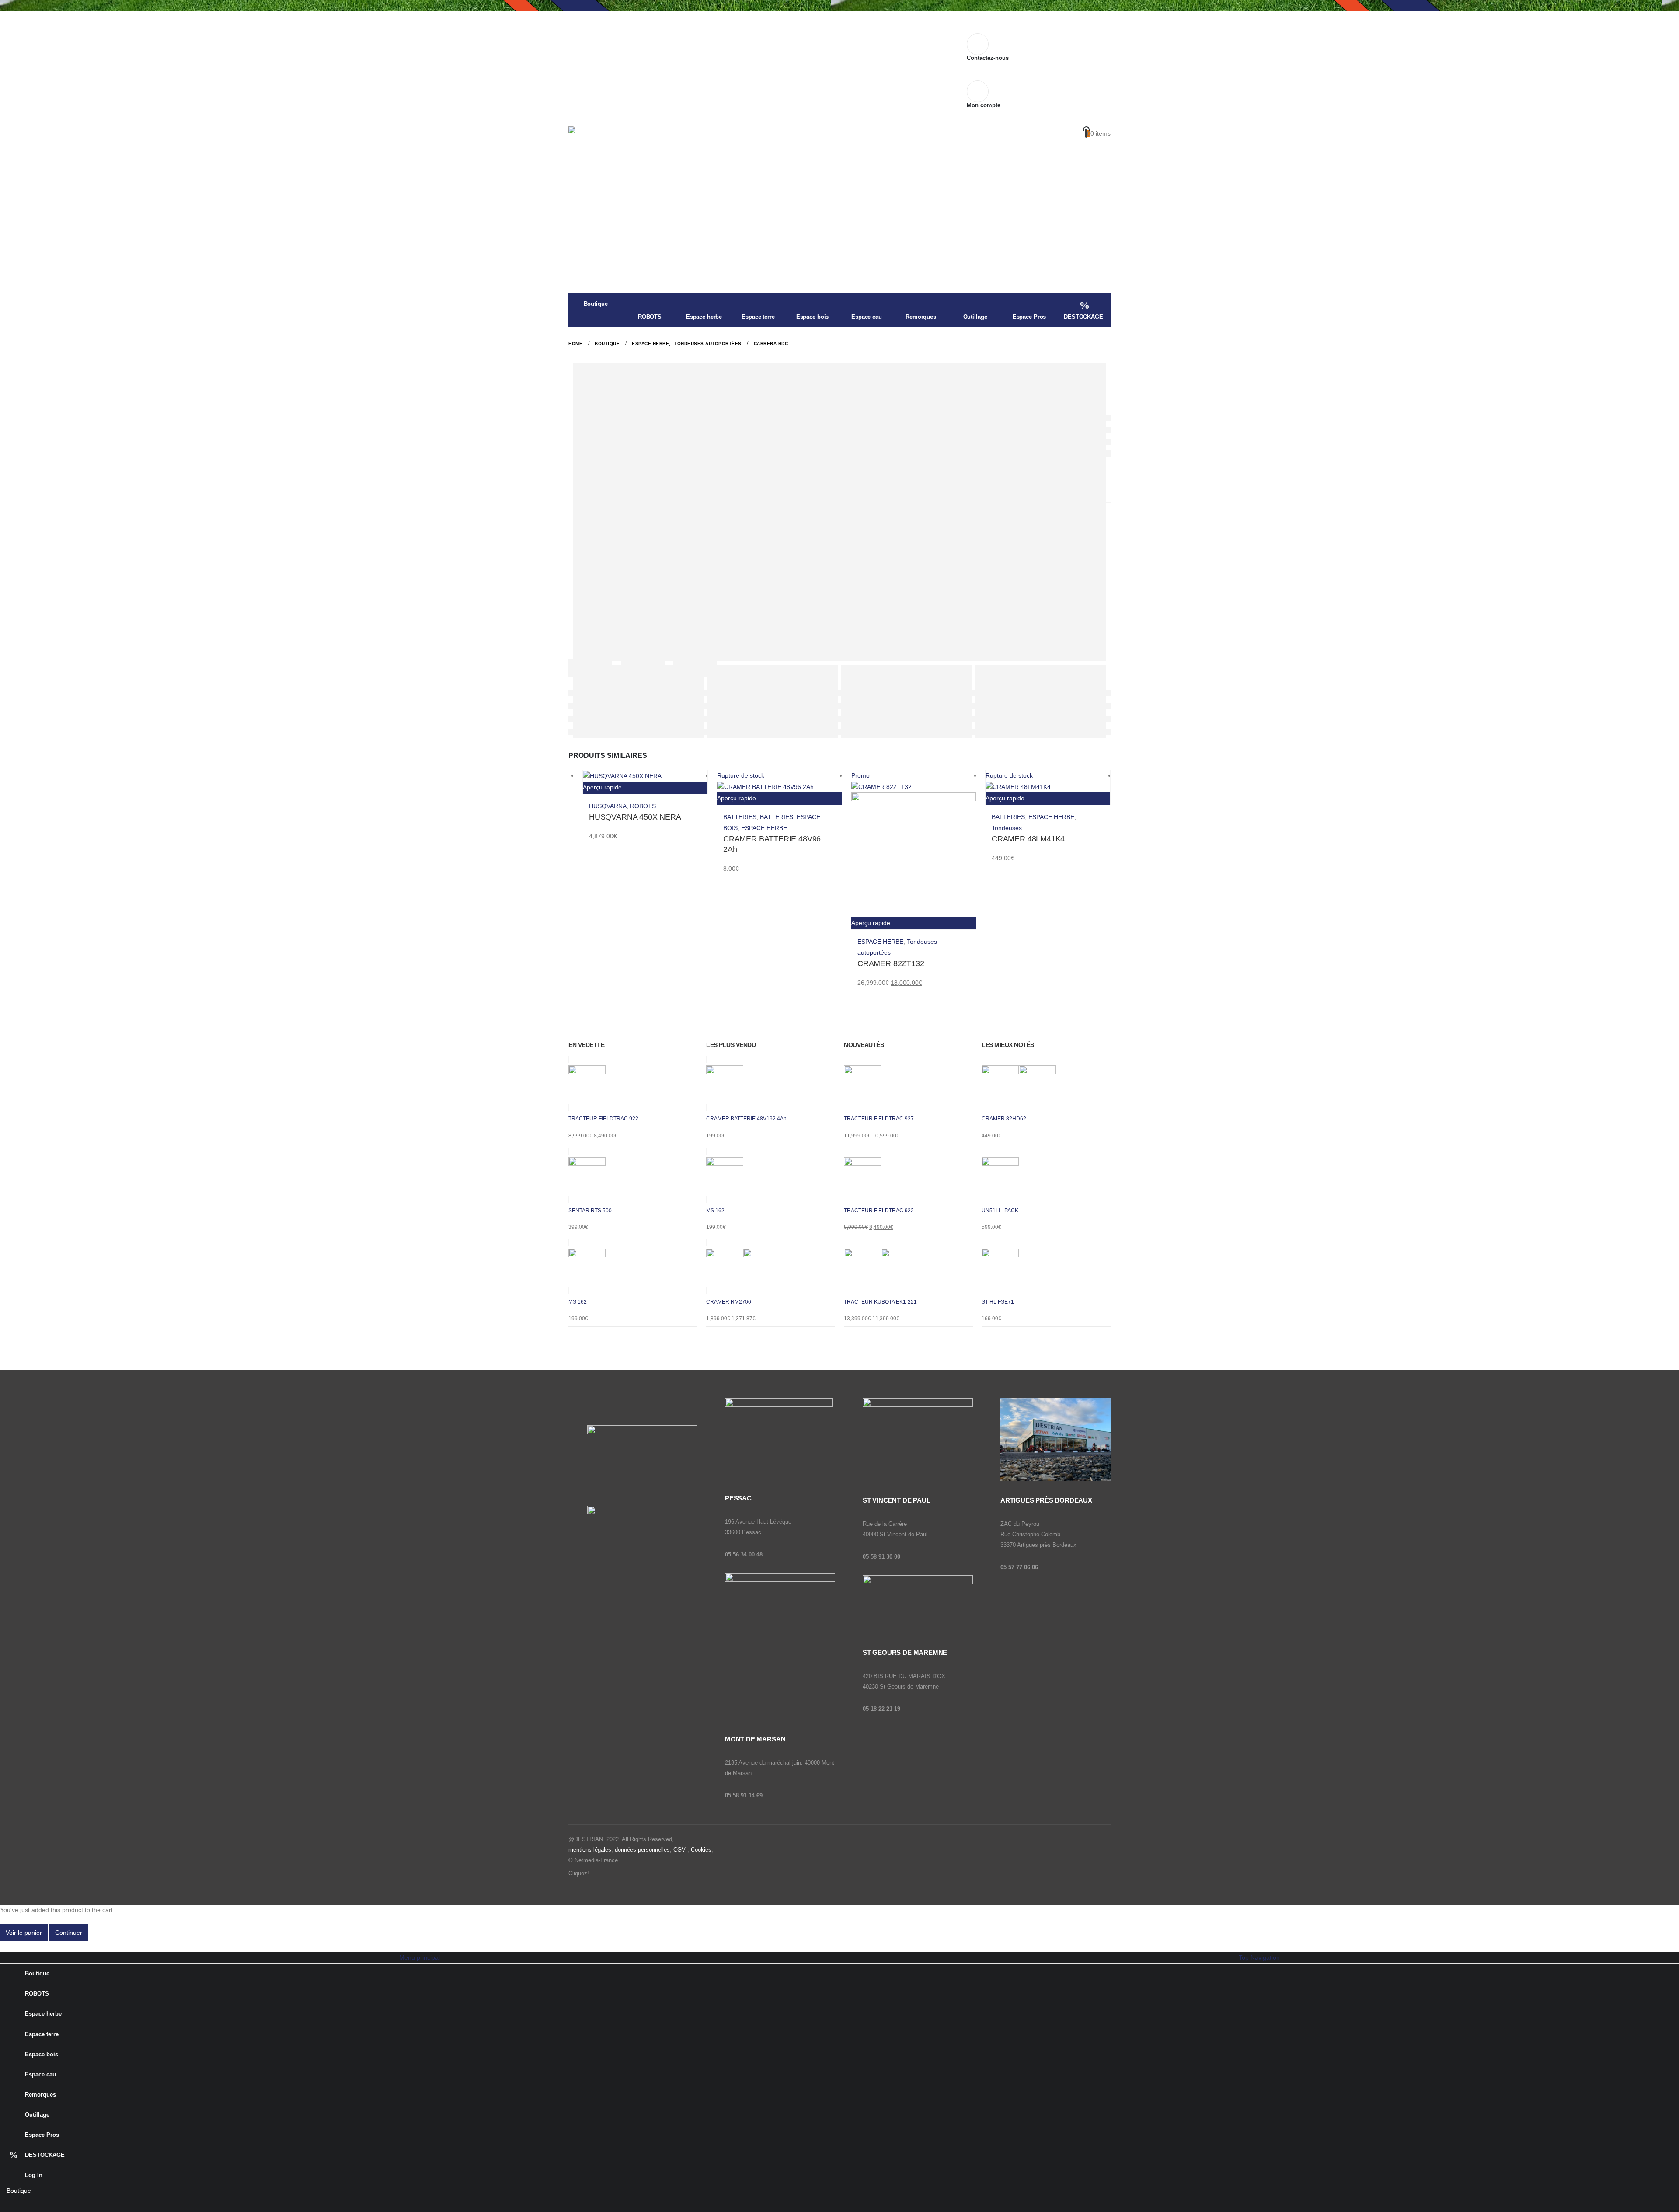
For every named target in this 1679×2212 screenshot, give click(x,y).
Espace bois (813, 317)
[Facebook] (6, 2204)
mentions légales (590, 1850)
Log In (34, 2175)
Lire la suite (832, 781)
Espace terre (758, 317)
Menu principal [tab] (420, 1957)
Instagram (615, 1874)
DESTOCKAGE (1083, 317)
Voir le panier (24, 1933)
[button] (5, 1947)
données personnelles (642, 1850)
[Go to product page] (645, 776)
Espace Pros (1029, 317)
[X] (24, 2204)
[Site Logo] (623, 152)
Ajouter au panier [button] (698, 781)
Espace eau (867, 317)
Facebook (597, 1874)
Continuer (69, 1933)
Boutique (596, 304)
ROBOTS (650, 317)
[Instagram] (42, 2204)
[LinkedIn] (60, 2204)
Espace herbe (704, 317)
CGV (679, 1850)
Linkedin (632, 1874)
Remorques (921, 317)
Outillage (975, 317)
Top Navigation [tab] (1259, 1957)
